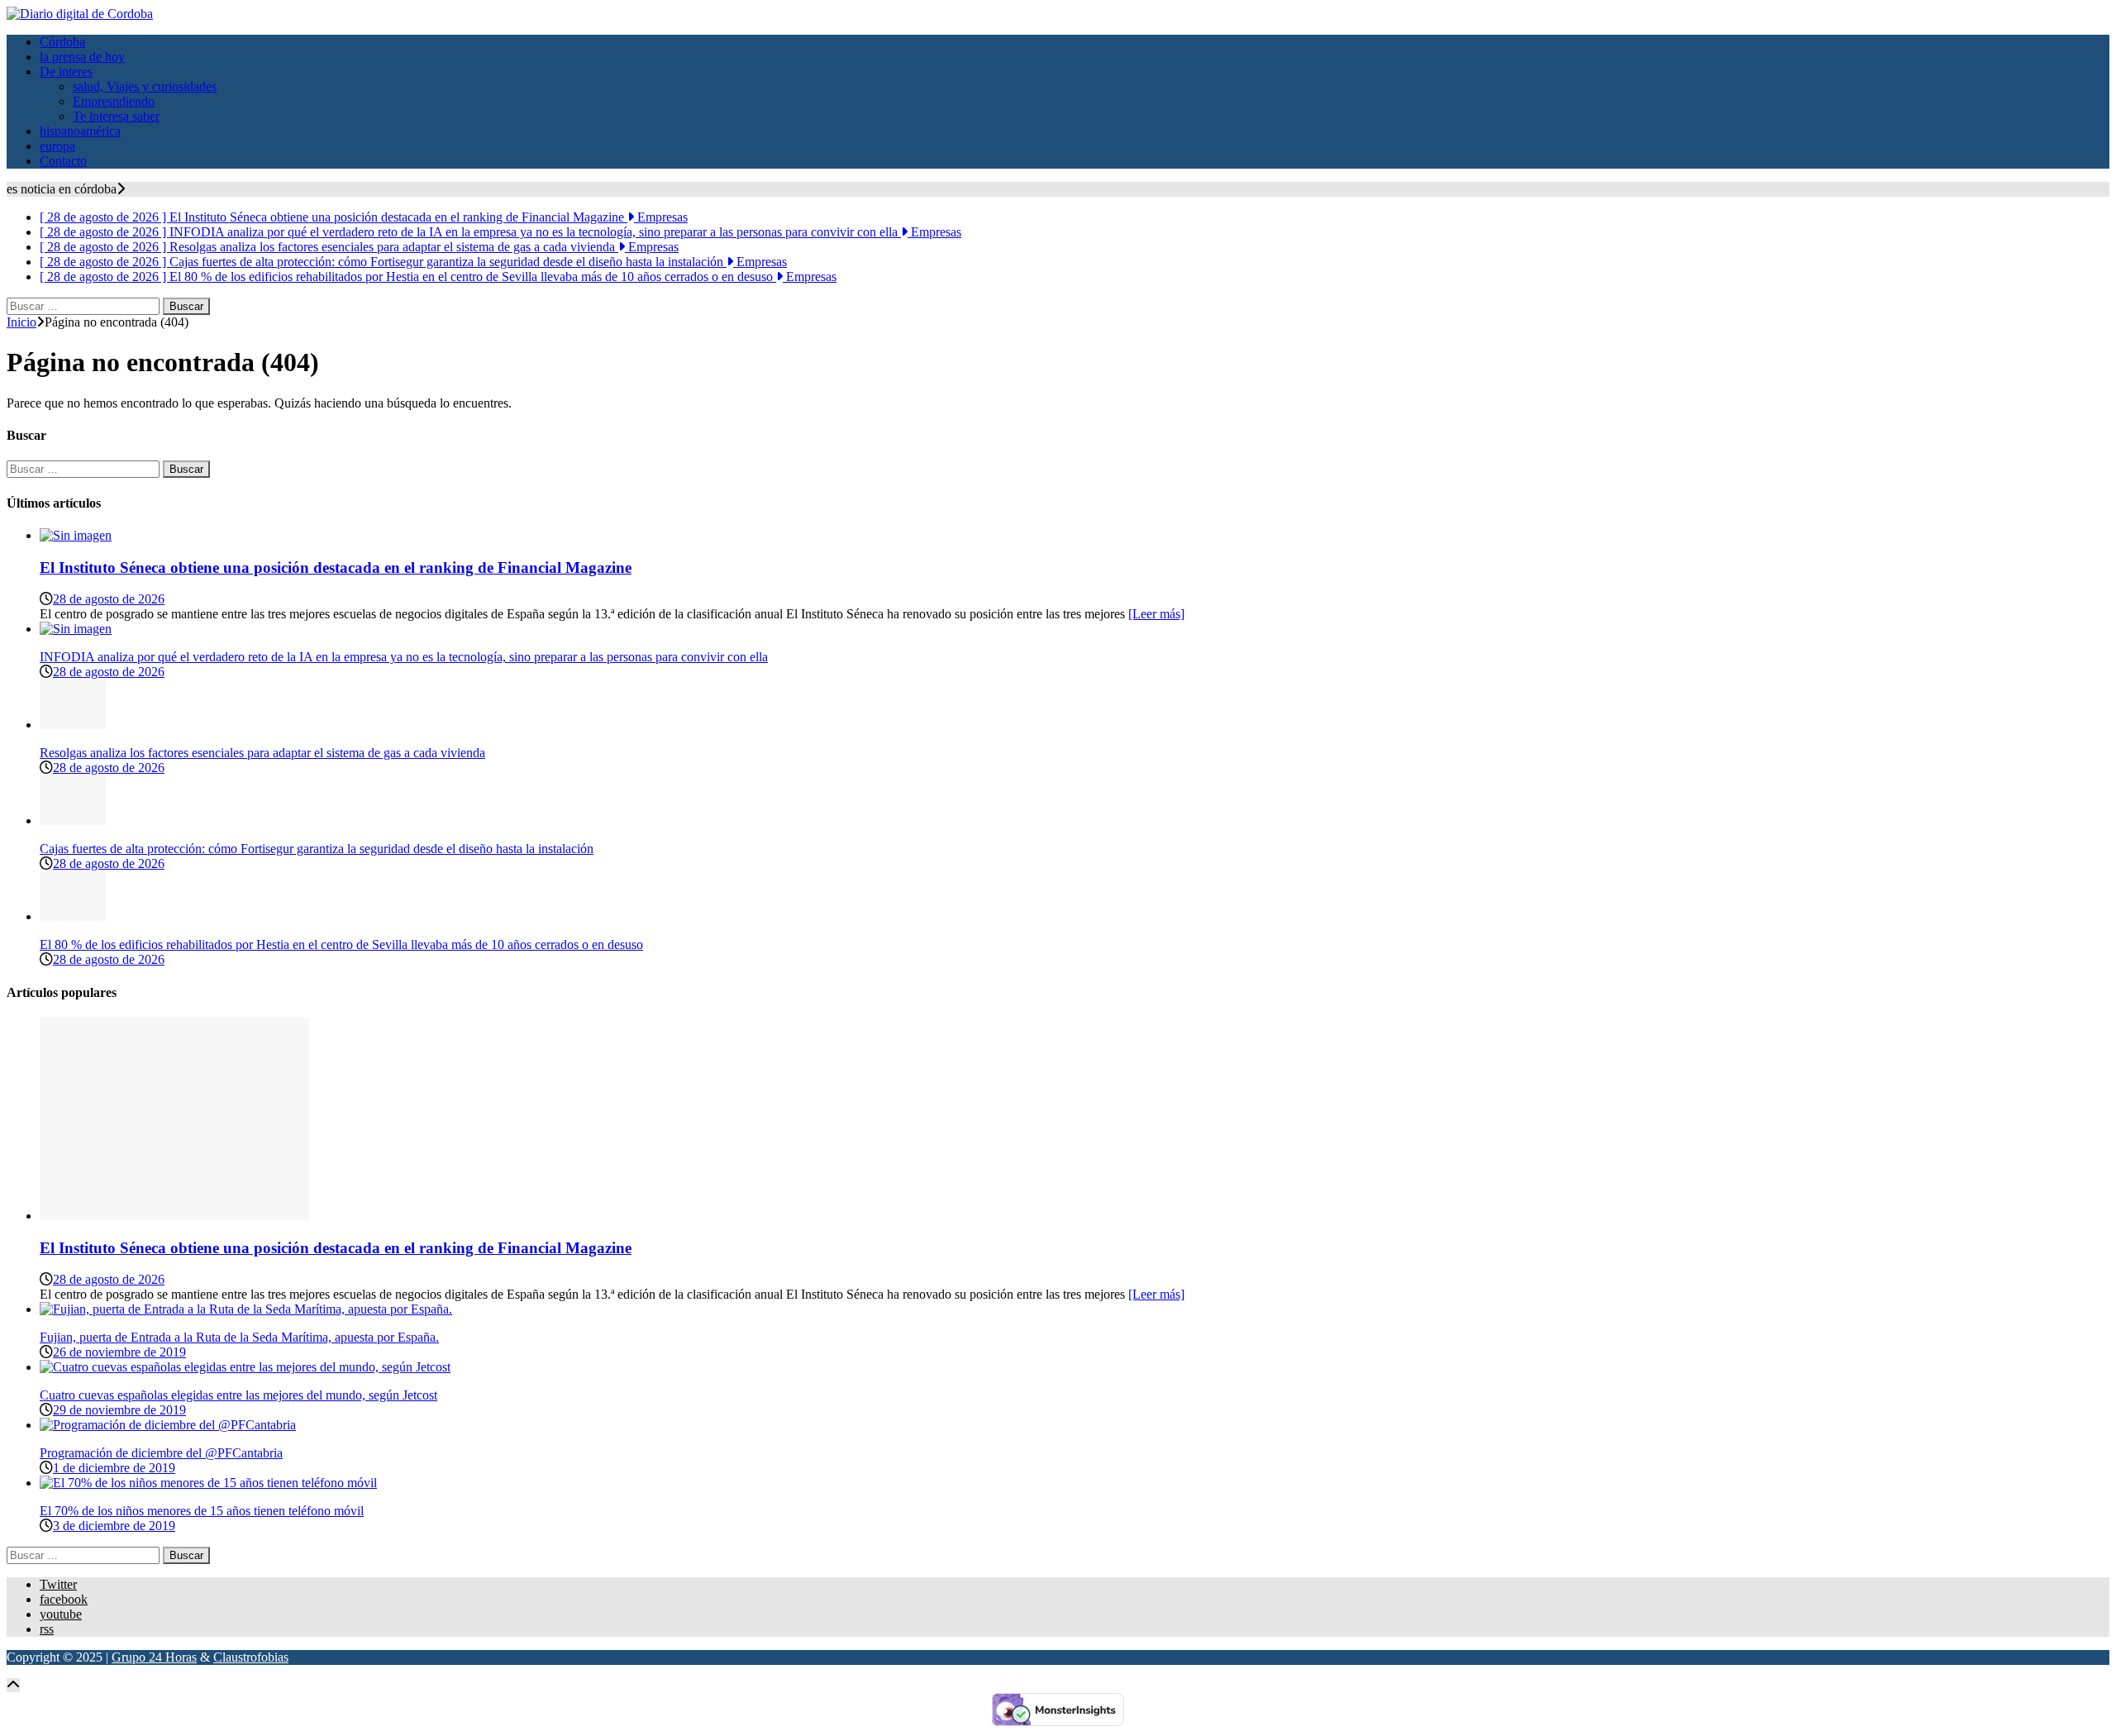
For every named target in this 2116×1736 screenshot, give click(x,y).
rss (47, 1629)
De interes (66, 72)
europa (57, 146)
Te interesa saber (116, 116)
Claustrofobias (251, 1657)
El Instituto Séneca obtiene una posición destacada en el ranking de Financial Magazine (336, 568)
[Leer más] (1156, 614)
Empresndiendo (114, 101)
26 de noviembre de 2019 (119, 1352)
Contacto (63, 161)
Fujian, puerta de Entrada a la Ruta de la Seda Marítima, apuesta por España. (239, 1337)
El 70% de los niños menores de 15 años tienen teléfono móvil (202, 1511)
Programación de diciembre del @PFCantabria (161, 1453)
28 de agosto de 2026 (109, 599)
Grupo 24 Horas (154, 1657)
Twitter (58, 1584)
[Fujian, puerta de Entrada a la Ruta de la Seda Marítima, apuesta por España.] (246, 1309)
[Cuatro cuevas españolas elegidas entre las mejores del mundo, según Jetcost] (245, 1367)
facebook (64, 1599)
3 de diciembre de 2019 (114, 1526)
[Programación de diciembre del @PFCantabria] (168, 1425)
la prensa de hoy (82, 57)
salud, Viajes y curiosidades (145, 86)
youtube (61, 1614)
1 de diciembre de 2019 (114, 1468)
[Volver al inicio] (13, 1685)
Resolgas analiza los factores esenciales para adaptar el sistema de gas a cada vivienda (262, 753)
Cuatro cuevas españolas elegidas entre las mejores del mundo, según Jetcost (238, 1395)
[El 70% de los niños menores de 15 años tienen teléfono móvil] (208, 1483)
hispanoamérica (80, 131)
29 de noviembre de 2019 (119, 1410)
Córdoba (62, 42)
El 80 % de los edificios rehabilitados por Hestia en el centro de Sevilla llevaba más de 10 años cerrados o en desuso (341, 944)
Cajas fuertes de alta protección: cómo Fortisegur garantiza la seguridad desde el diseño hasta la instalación (317, 849)
